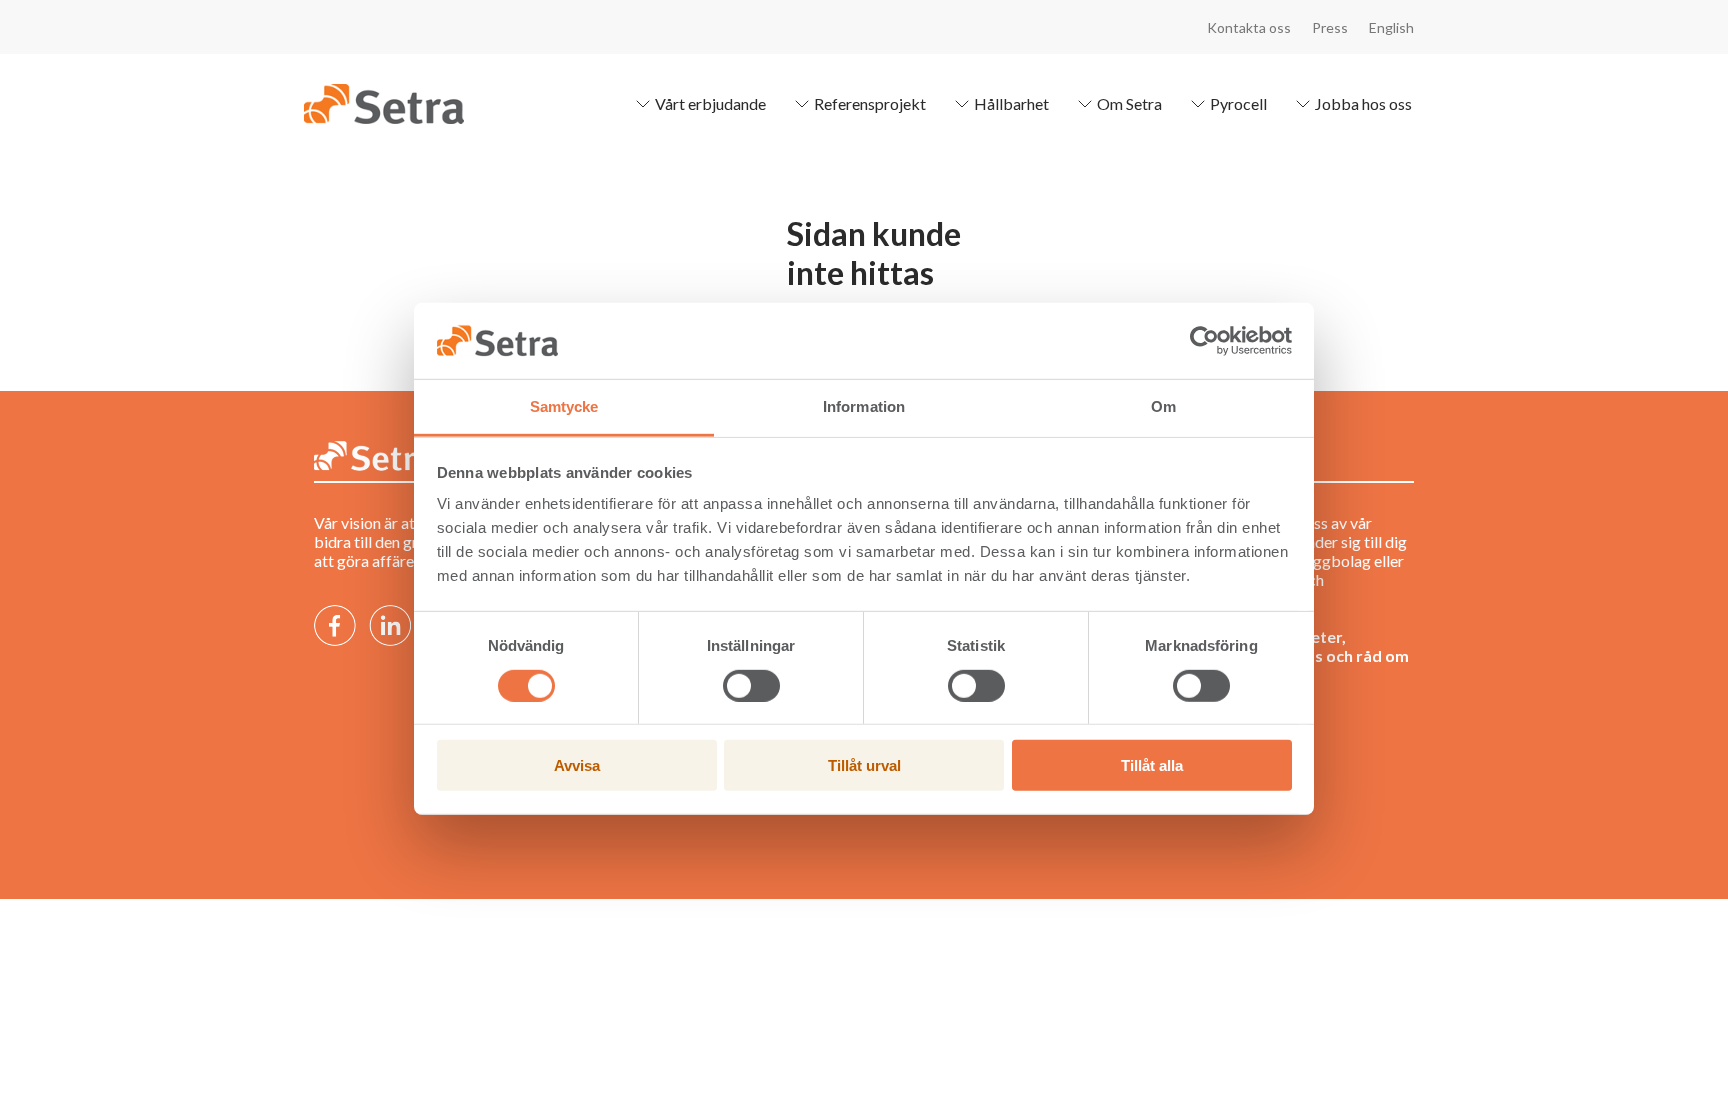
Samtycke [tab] (564, 406)
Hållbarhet (1011, 103)
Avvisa (577, 765)
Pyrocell (1238, 103)
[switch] (751, 685)
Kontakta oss (1249, 27)
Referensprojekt (870, 103)
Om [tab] (1163, 406)
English (1391, 27)
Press (1330, 27)
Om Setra (1129, 103)
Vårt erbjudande (710, 103)
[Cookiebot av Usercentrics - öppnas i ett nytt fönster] (1204, 341)
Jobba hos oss (1363, 103)
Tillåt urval (864, 765)
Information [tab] (864, 406)
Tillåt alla (1152, 765)
